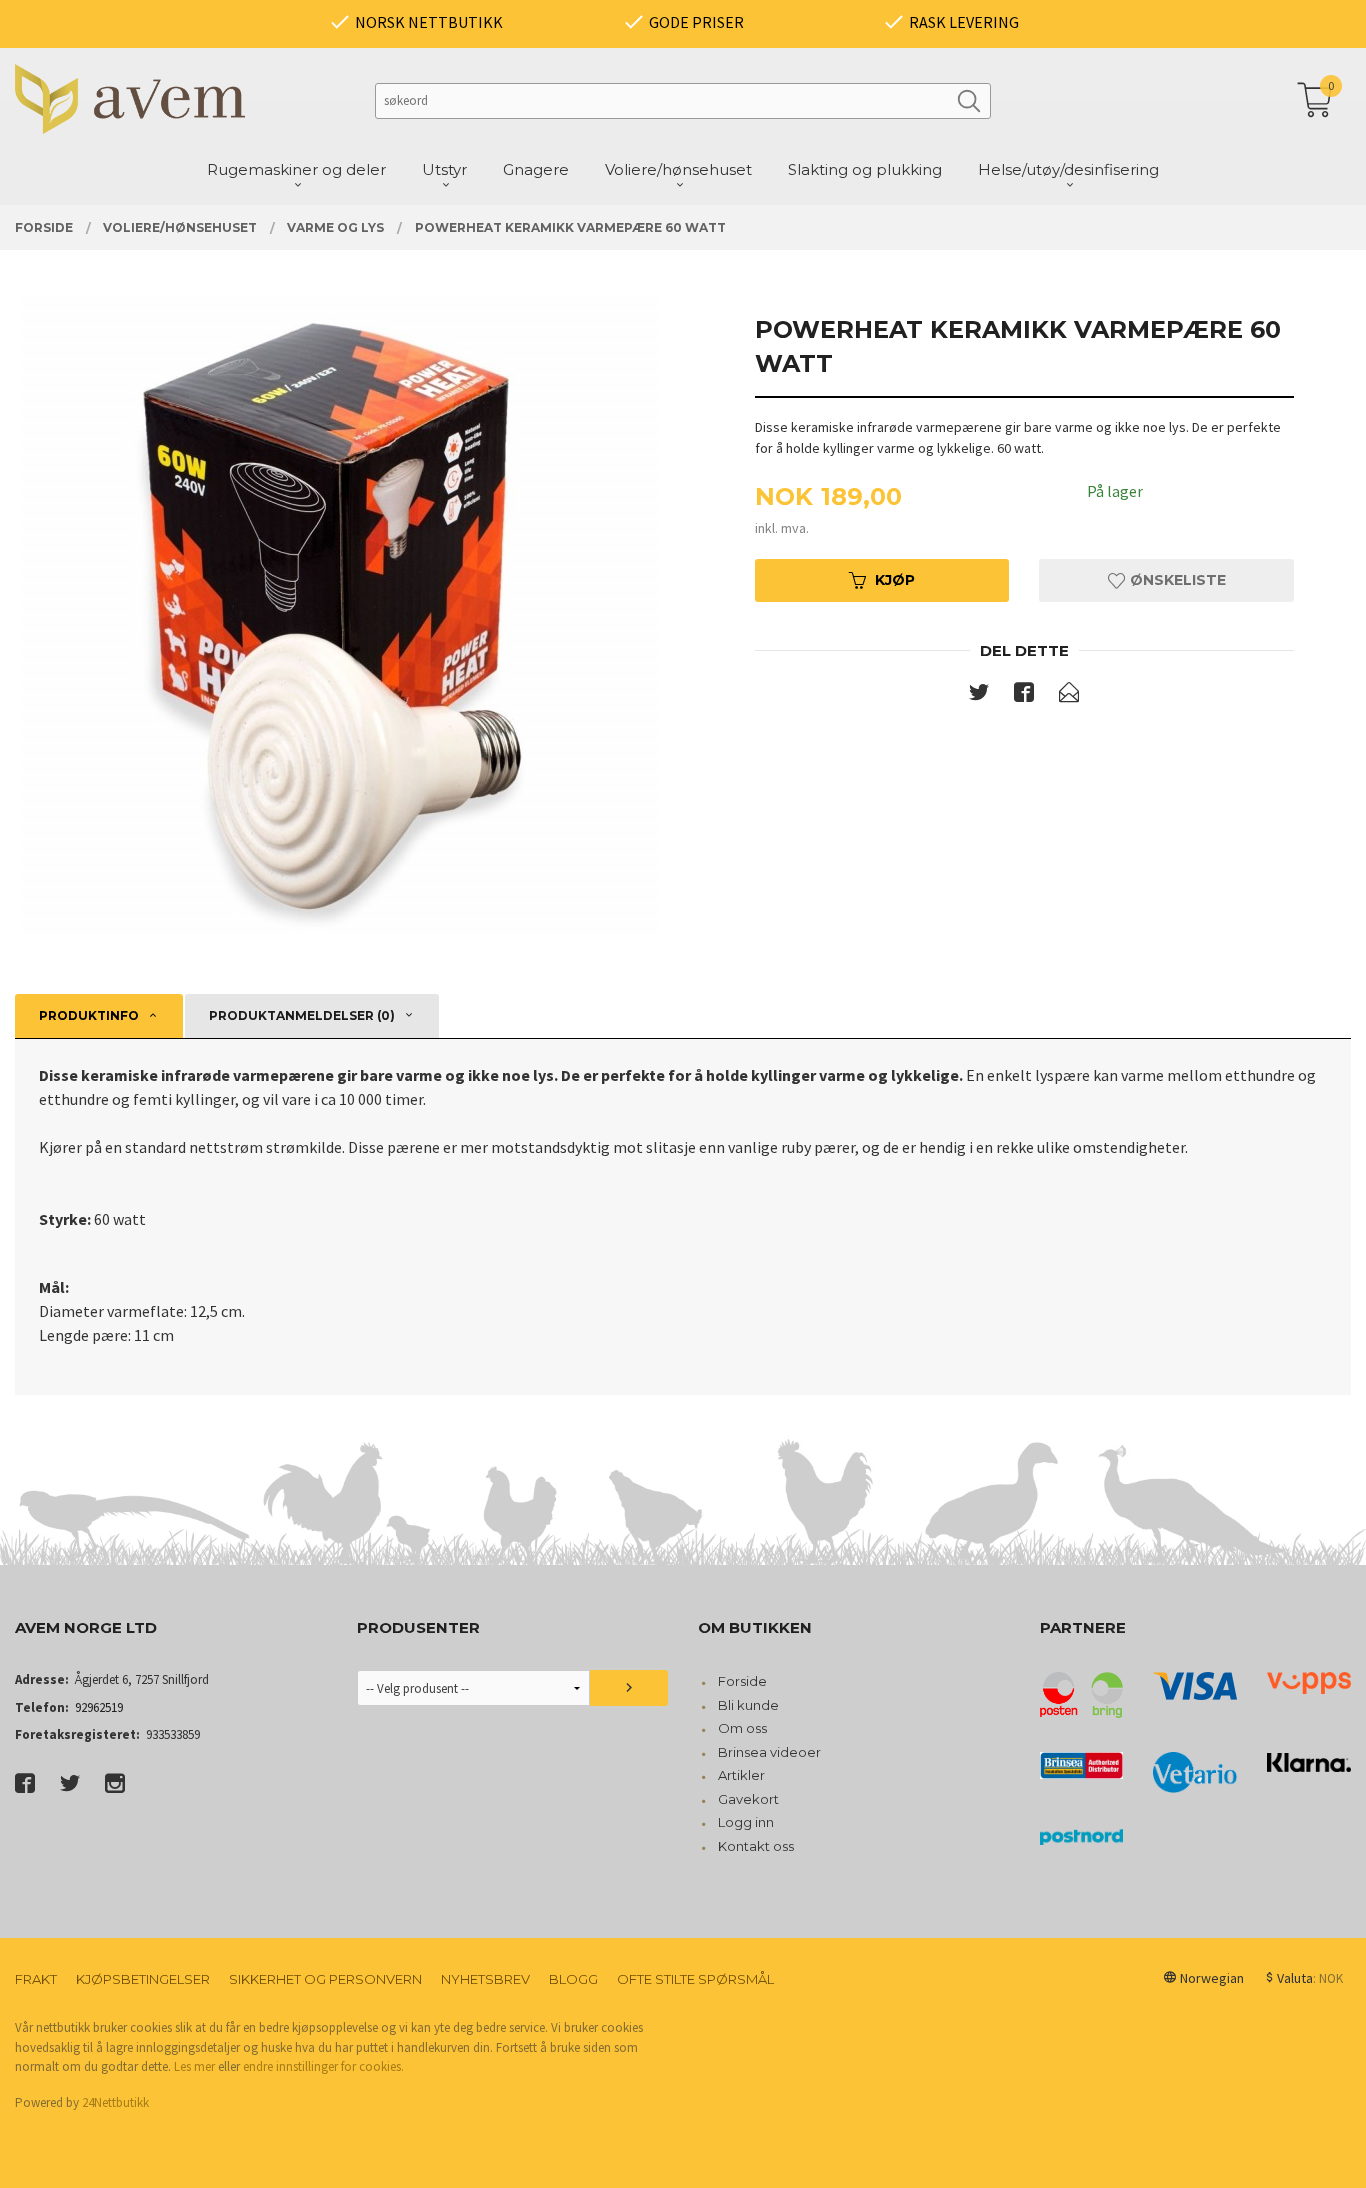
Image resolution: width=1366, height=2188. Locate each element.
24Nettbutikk (115, 2102)
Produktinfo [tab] (89, 1015)
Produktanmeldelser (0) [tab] (302, 1015)
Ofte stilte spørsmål (695, 1979)
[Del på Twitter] (979, 696)
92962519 (99, 1707)
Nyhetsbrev (485, 1979)
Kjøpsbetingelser (143, 1979)
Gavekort (748, 1799)
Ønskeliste (1176, 580)
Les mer (194, 2066)
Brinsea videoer (769, 1752)
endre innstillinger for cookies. (323, 2066)
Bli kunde (748, 1705)
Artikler (741, 1775)
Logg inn (746, 1822)
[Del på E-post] (1069, 696)
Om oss (742, 1728)
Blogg (573, 1979)
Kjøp (895, 580)
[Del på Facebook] (1024, 696)
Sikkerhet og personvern (325, 1979)
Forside (742, 1681)
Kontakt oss (756, 1846)
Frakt (36, 1979)
